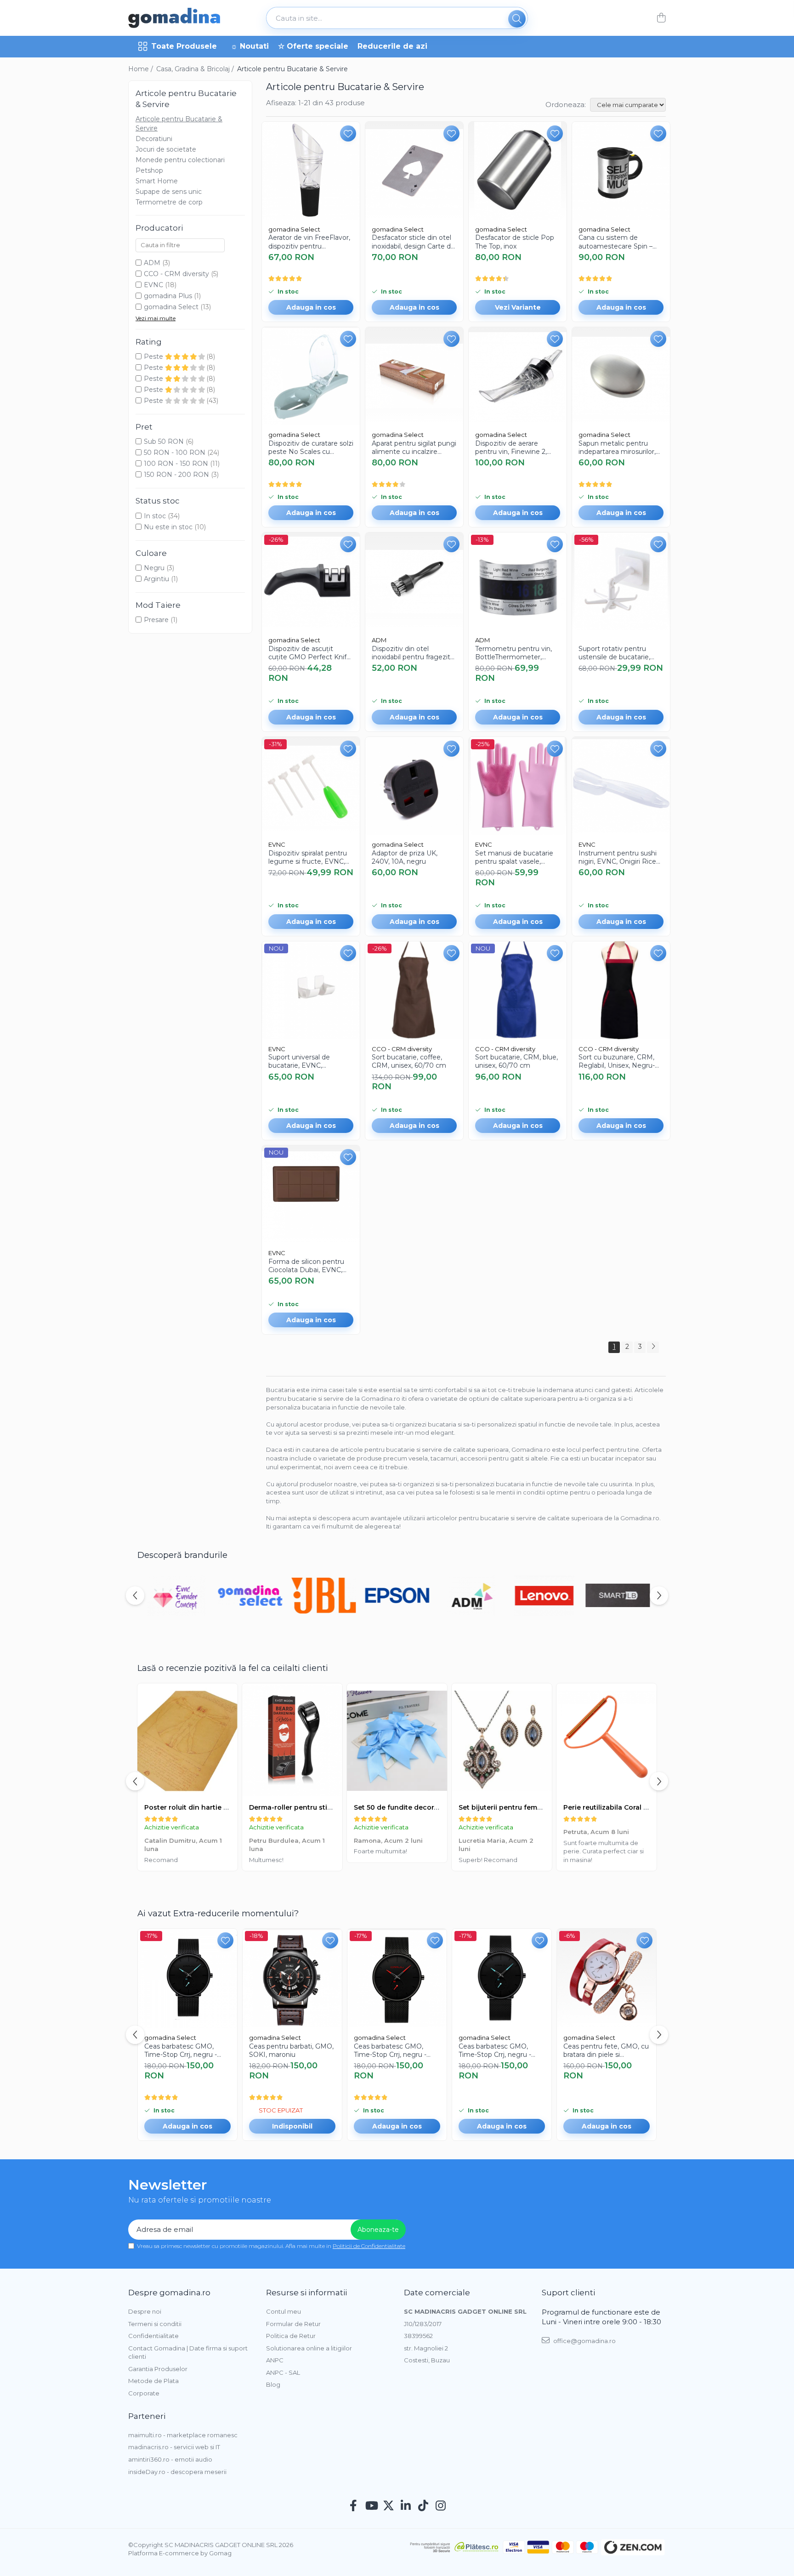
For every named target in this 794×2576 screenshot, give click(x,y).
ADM (152, 263)
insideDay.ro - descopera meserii (177, 2472)
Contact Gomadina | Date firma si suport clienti (188, 2352)
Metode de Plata (153, 2381)
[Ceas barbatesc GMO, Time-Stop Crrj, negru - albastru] (187, 1978)
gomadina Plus (168, 296)
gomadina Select (171, 307)
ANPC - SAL (283, 2372)
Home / (142, 69)
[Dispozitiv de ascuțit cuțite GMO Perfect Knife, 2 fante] (311, 581)
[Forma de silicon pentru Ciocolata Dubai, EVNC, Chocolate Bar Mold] (311, 1194)
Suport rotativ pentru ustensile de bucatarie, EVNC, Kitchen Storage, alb (616, 653)
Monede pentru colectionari (180, 160)
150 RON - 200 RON (176, 475)
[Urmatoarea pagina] (653, 1347)
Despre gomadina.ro (169, 2293)
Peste (154, 357)
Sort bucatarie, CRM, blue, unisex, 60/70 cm (516, 1061)
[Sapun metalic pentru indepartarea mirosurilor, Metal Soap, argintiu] (621, 376)
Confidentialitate (153, 2336)
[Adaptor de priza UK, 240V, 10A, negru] (414, 786)
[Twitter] (388, 2506)
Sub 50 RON (164, 442)
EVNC (153, 285)
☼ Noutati (250, 46)
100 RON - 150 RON (176, 464)
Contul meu (284, 2311)
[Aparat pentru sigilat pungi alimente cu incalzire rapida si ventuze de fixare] (414, 376)
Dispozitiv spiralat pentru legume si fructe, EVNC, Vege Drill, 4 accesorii (308, 857)
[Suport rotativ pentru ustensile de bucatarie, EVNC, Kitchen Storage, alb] (621, 581)
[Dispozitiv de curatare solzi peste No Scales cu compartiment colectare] (311, 376)
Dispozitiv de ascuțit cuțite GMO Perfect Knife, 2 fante (310, 653)
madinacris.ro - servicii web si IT (174, 2447)
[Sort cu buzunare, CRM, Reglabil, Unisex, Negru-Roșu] (621, 990)
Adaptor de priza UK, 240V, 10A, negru (405, 857)
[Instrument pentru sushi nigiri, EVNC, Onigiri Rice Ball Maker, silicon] (621, 786)
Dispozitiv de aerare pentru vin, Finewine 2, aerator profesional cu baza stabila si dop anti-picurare (512, 447)
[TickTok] (423, 2506)
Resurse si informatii (306, 2293)
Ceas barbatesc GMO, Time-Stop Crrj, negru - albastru (181, 2050)
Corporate (144, 2393)
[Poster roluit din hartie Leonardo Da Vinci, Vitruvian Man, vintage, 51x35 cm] (187, 1741)
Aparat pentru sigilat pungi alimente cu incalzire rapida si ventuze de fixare (414, 447)
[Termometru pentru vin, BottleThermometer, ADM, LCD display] (518, 581)
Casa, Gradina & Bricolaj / (196, 69)
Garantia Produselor (158, 2369)
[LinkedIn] (406, 2506)
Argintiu (156, 579)
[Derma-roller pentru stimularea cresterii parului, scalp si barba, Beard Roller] (292, 1741)
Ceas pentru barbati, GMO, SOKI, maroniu (291, 2050)
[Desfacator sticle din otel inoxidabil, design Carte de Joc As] (414, 171)
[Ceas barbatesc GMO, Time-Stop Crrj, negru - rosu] (397, 1978)
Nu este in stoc (168, 527)
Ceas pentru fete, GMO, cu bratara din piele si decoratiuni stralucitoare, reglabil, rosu (606, 2050)
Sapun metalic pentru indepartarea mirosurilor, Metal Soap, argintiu (617, 447)
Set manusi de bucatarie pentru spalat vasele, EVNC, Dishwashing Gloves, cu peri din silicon (515, 857)
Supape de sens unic (169, 192)
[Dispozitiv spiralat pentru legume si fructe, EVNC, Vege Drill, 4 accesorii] (311, 786)
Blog (273, 2384)
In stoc (155, 516)
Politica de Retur (291, 2336)
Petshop (149, 170)
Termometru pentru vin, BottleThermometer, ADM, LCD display (513, 653)
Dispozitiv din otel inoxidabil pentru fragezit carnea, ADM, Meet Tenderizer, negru (411, 653)
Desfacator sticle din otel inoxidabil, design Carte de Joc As (413, 242)
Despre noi (145, 2311)
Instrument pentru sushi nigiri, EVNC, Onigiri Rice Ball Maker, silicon (618, 857)
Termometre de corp (169, 202)
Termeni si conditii (155, 2324)
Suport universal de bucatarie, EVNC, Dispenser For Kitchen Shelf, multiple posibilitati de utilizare (308, 1061)
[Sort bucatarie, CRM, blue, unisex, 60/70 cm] (518, 990)
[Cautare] (517, 19)
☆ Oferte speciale (313, 46)
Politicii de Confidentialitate (369, 2246)
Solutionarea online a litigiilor (309, 2348)
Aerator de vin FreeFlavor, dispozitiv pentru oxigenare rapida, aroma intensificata (309, 242)
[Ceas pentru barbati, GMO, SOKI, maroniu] (292, 1978)
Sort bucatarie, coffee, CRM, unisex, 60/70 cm (409, 1061)
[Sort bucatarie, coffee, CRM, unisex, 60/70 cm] (414, 990)
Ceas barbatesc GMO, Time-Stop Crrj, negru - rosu (390, 2050)
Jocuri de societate (166, 149)
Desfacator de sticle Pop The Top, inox (515, 242)
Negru (154, 568)
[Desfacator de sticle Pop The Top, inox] (518, 171)
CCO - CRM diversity (176, 274)
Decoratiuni (154, 139)
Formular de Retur (293, 2324)
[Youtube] (371, 2506)
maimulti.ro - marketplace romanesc (183, 2435)
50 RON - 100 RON (175, 453)
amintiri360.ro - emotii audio (170, 2459)
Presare (156, 620)
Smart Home (157, 181)
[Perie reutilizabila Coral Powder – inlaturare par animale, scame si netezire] (607, 1741)
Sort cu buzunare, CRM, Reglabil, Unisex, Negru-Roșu (617, 1061)
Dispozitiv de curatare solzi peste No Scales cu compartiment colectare (311, 447)
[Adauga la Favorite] (348, 133)
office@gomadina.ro (584, 2341)
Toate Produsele (184, 46)
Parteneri (147, 2416)
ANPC (275, 2360)
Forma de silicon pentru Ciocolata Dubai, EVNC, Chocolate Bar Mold (306, 1266)
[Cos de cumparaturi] (661, 18)
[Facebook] (354, 2506)
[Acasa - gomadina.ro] (174, 18)
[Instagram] (441, 2506)
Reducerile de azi (392, 46)
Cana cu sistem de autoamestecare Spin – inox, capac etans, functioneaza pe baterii (615, 242)
